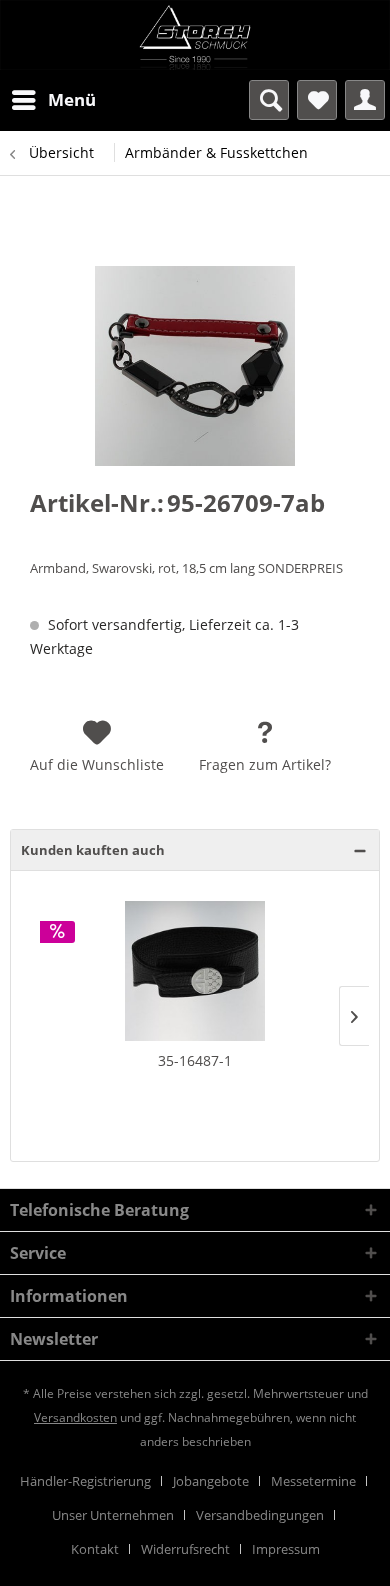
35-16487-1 (195, 1060)
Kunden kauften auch (93, 850)
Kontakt (95, 1549)
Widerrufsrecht (185, 1549)
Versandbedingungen (260, 1515)
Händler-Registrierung (85, 1481)
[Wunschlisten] (317, 100)
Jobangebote (211, 1481)
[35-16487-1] (195, 971)
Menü (72, 99)
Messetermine (313, 1481)
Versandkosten (75, 1417)
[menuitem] (53, 100)
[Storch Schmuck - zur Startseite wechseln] (195, 35)
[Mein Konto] (365, 100)
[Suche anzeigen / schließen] (269, 100)
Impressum (286, 1549)
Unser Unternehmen (113, 1515)
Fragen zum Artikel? (265, 764)
